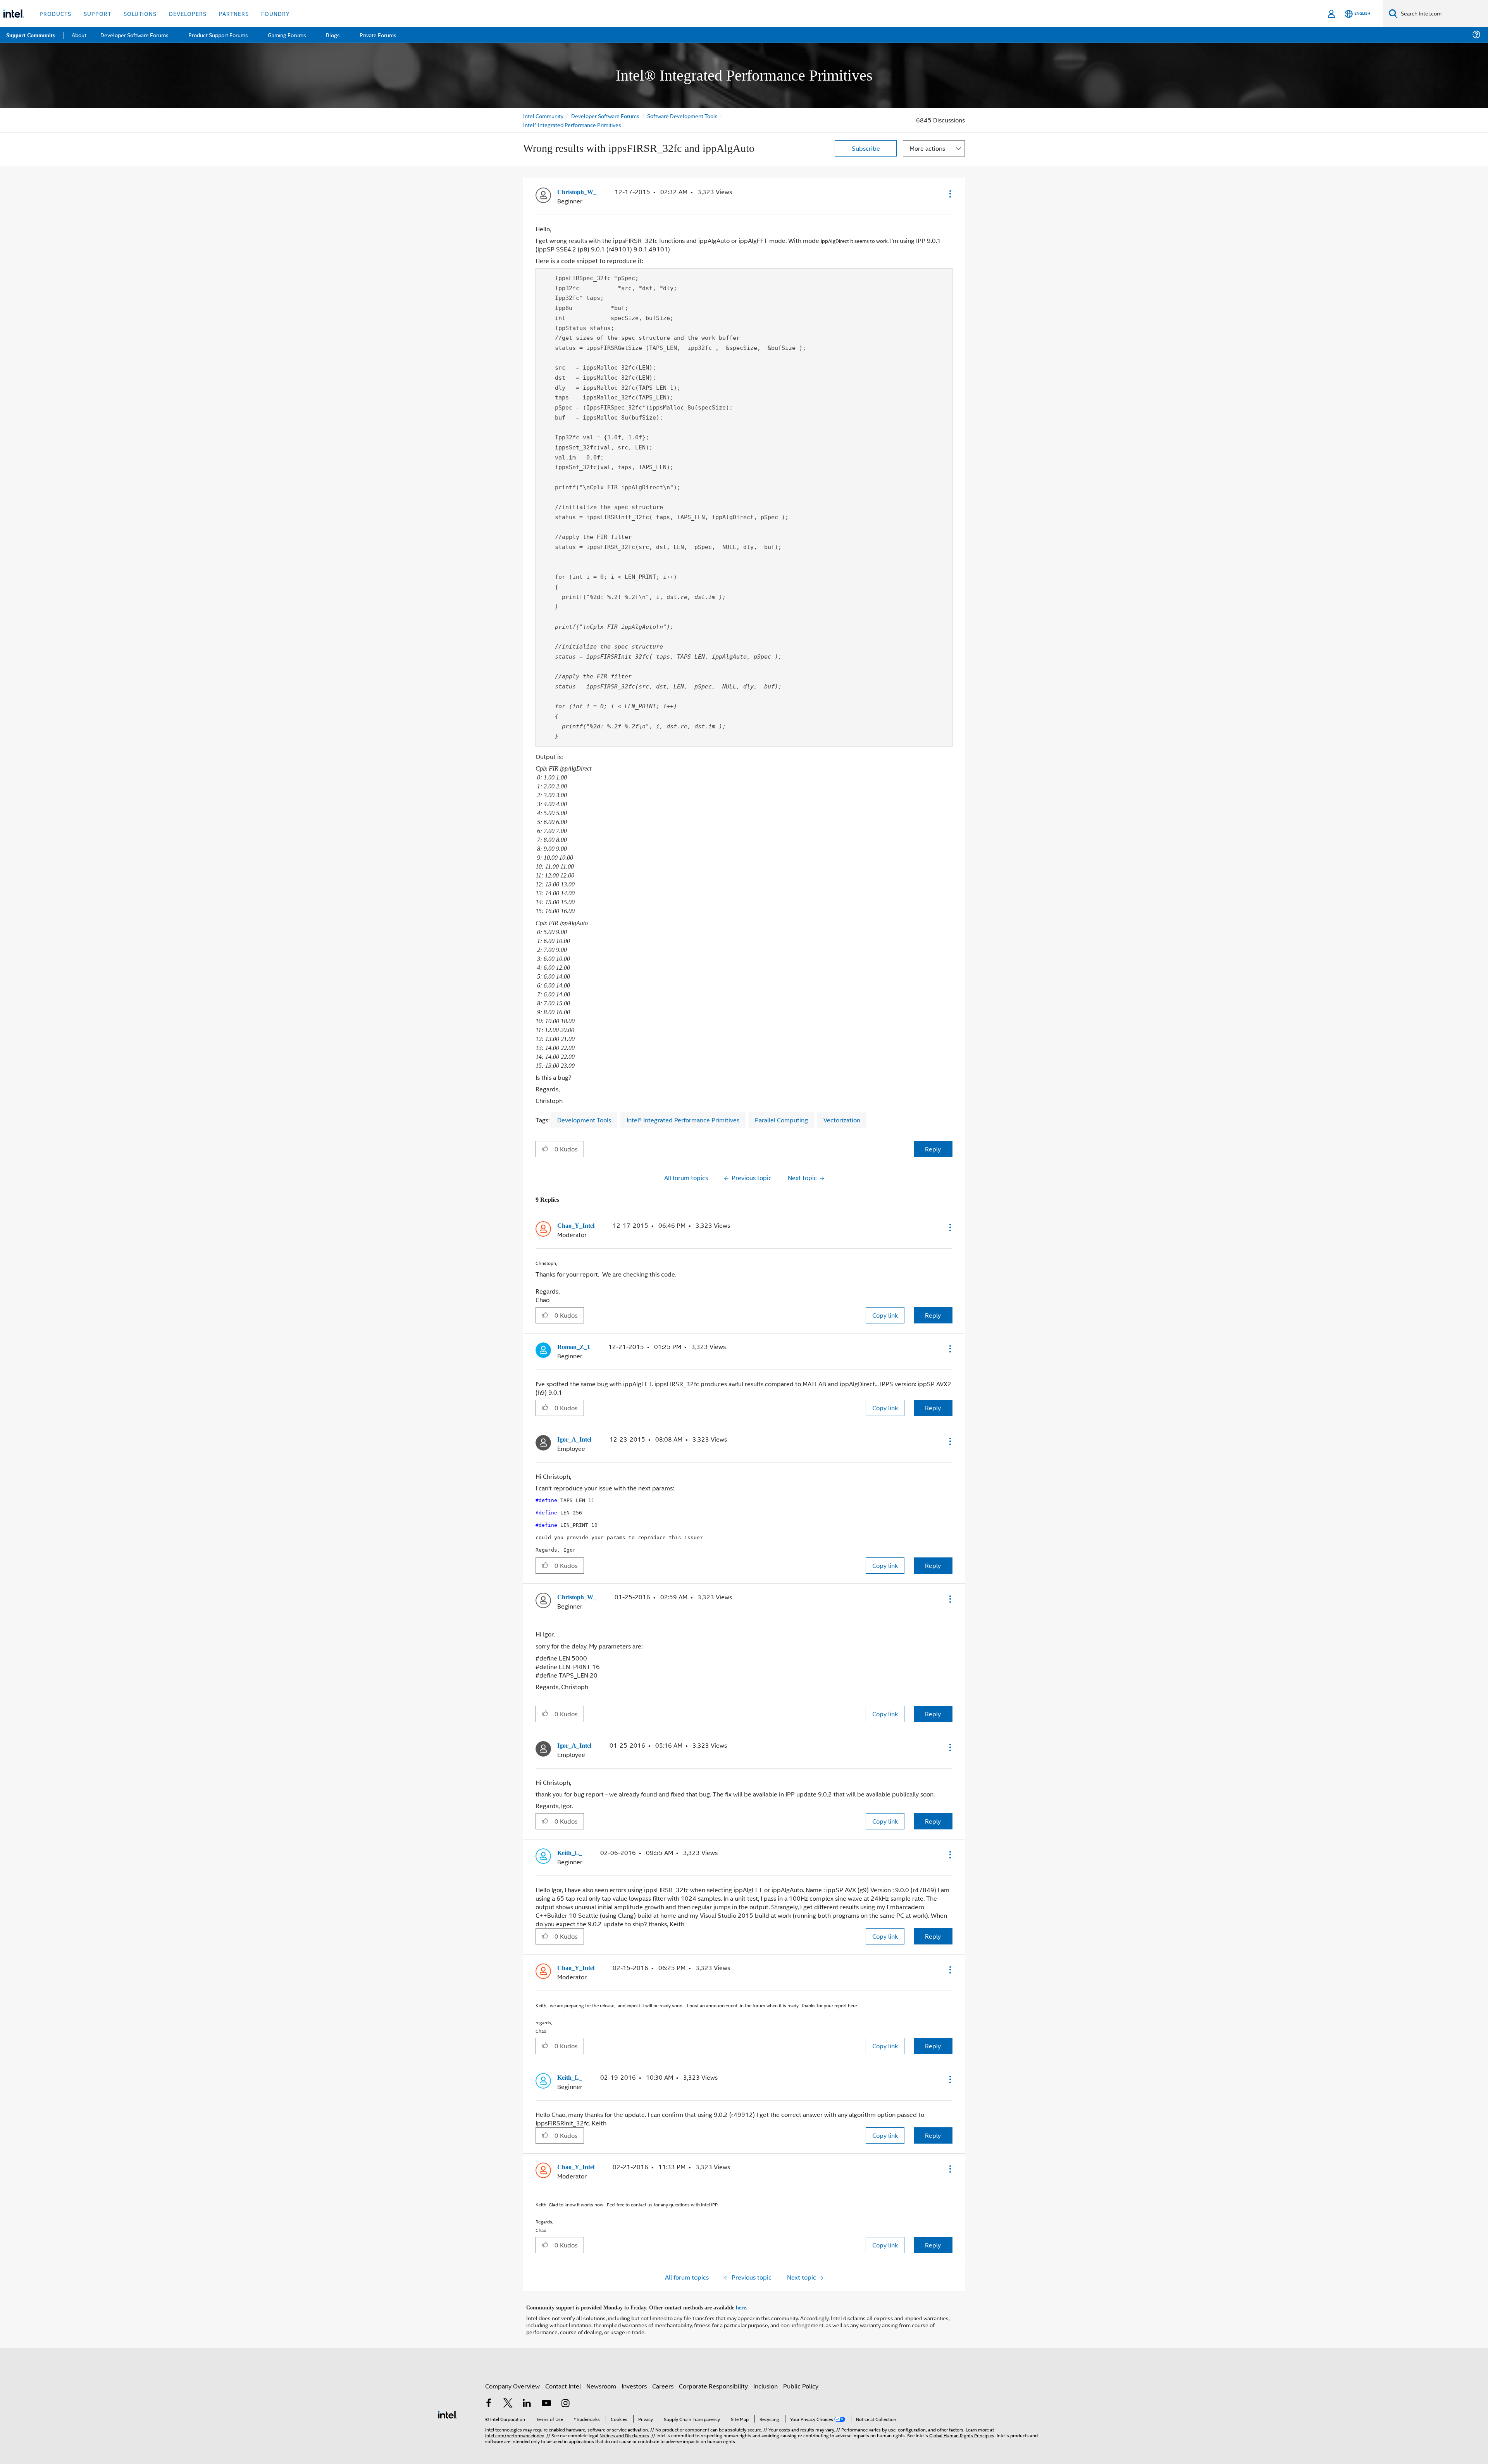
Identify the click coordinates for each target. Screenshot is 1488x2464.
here (748, 2290)
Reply (933, 1135)
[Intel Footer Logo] (448, 2396)
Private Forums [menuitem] (376, 35)
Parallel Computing (781, 1106)
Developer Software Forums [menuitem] (136, 35)
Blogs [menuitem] (332, 35)
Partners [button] (234, 13)
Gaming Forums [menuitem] (287, 35)
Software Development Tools (684, 116)
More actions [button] (927, 148)
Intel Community (543, 116)
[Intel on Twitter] (508, 2386)
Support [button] (97, 13)
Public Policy (801, 2368)
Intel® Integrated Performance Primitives (572, 125)
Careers (663, 2368)
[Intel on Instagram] (565, 2386)
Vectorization (842, 1106)
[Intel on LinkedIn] (527, 2386)
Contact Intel (563, 2368)
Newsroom (601, 2368)
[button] (949, 194)
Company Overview (512, 2368)
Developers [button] (188, 13)
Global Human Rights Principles (962, 2417)
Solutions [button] (140, 13)
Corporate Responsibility (713, 2368)
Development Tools (584, 1106)
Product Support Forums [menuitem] (219, 35)
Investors (634, 2368)
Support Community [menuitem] (32, 35)
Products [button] (55, 13)
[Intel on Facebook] (489, 2386)
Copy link (885, 1301)
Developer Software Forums (606, 116)
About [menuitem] (81, 35)
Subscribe (866, 148)
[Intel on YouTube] (546, 2386)
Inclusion (766, 2368)
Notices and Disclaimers (624, 2417)
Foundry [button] (276, 13)
